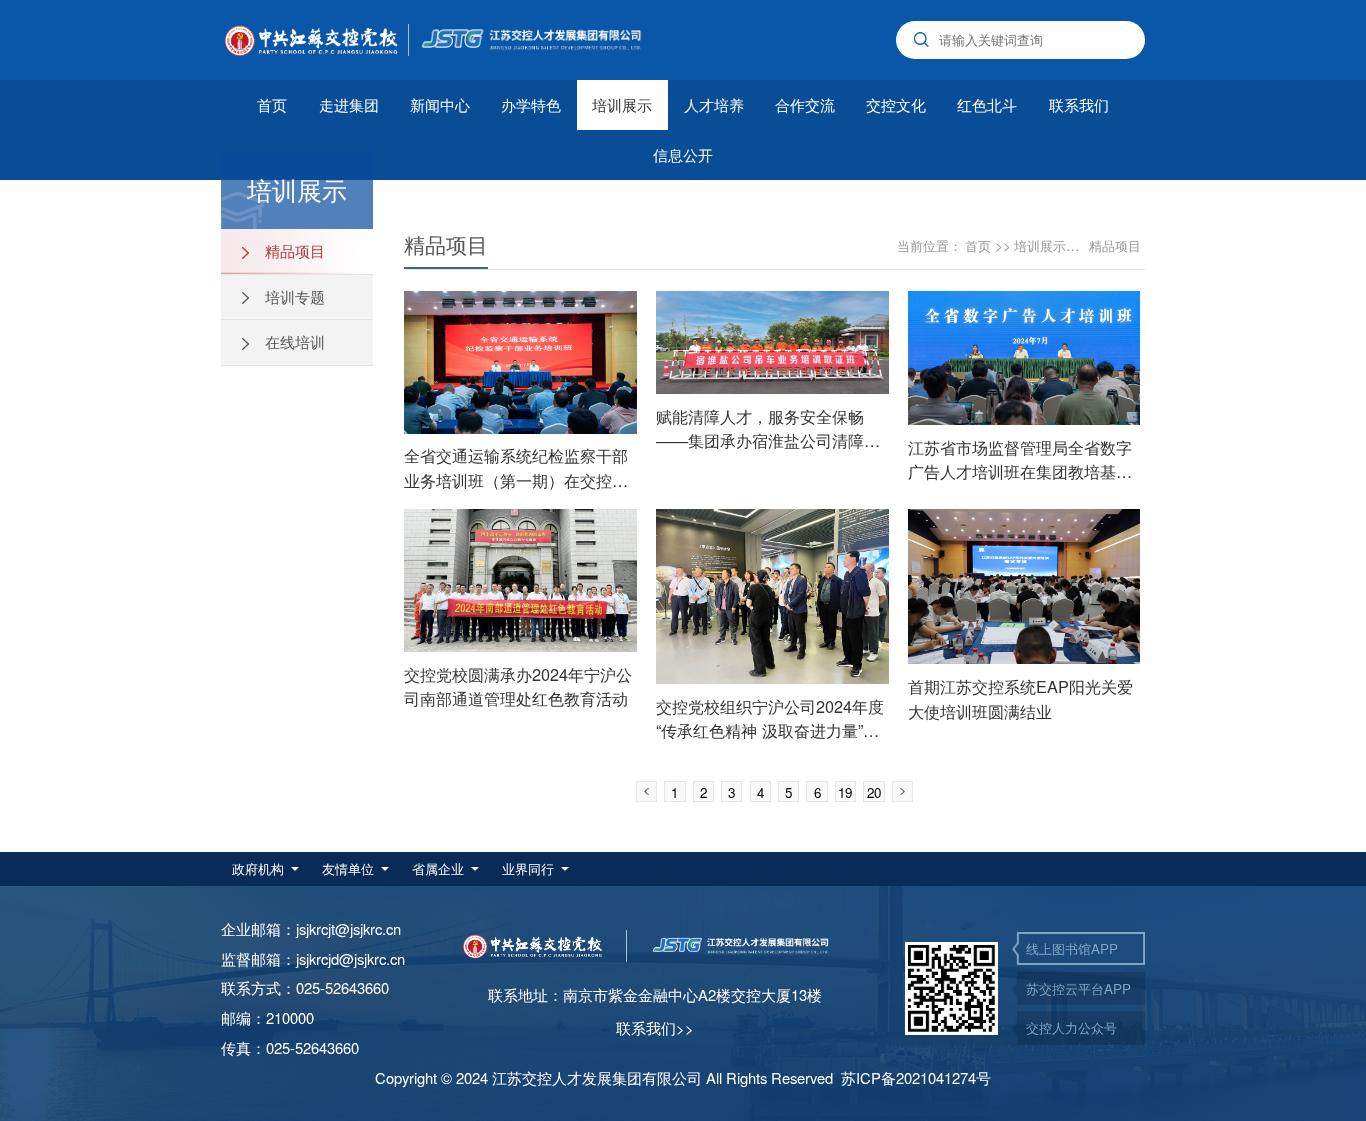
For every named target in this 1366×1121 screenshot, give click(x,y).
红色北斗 (987, 104)
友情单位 (348, 868)
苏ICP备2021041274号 (916, 1077)
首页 (272, 104)
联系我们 (1079, 104)
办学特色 (531, 104)
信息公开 (683, 154)
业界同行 (528, 868)
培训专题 (293, 296)
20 (874, 792)
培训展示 (622, 104)
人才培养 (714, 104)
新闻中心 (440, 104)
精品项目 (293, 250)
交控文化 (896, 104)
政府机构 (258, 868)
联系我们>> (655, 1027)
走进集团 (349, 104)
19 (845, 792)
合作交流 (805, 104)
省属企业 (438, 868)
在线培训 (293, 341)
